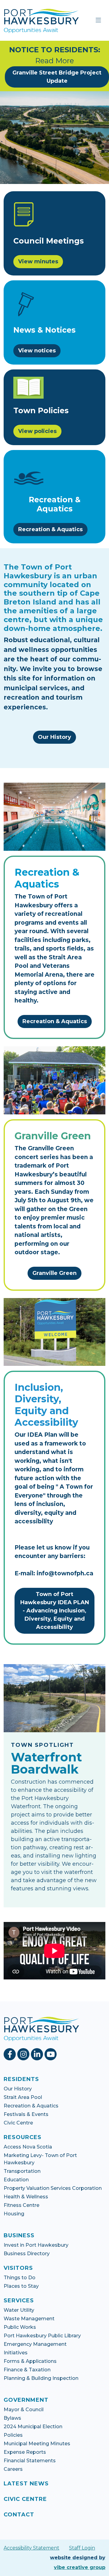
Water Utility (19, 2310)
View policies (37, 431)
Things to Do (20, 2278)
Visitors (18, 2268)
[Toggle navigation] (98, 20)
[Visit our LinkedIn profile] (38, 2054)
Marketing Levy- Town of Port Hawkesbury (40, 2159)
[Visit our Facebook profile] (10, 2054)
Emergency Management (35, 2344)
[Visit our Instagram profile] (24, 2054)
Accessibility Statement (31, 2548)
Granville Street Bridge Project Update (57, 77)
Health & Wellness (26, 2197)
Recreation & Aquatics (50, 529)
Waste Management (29, 2319)
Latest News (26, 2484)
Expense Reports (25, 2452)
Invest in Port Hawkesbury (36, 2245)
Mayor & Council (24, 2410)
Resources (23, 2137)
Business (19, 2235)
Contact (19, 2515)
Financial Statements (30, 2461)
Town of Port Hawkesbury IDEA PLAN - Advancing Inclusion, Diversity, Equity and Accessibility (55, 1611)
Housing (14, 2214)
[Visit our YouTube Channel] (51, 2054)
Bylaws (12, 2418)
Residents (21, 2079)
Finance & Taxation (27, 2370)
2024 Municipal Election (33, 2427)
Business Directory (27, 2254)
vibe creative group (80, 2567)
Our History (54, 737)
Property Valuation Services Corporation (53, 2188)
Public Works (20, 2327)
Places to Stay (21, 2286)
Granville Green (54, 1273)
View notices (37, 351)
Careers (13, 2469)
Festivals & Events (26, 2114)
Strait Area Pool (23, 2097)
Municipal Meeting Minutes (37, 2444)
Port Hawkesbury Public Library (42, 2336)
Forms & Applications (30, 2361)
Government (26, 2400)
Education (16, 2180)
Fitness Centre (21, 2205)
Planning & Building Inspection (41, 2378)
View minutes (38, 261)
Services (19, 2301)
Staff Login (82, 2548)
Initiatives (16, 2353)
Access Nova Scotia (28, 2147)
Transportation (22, 2171)
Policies (13, 2435)
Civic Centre (18, 2123)
